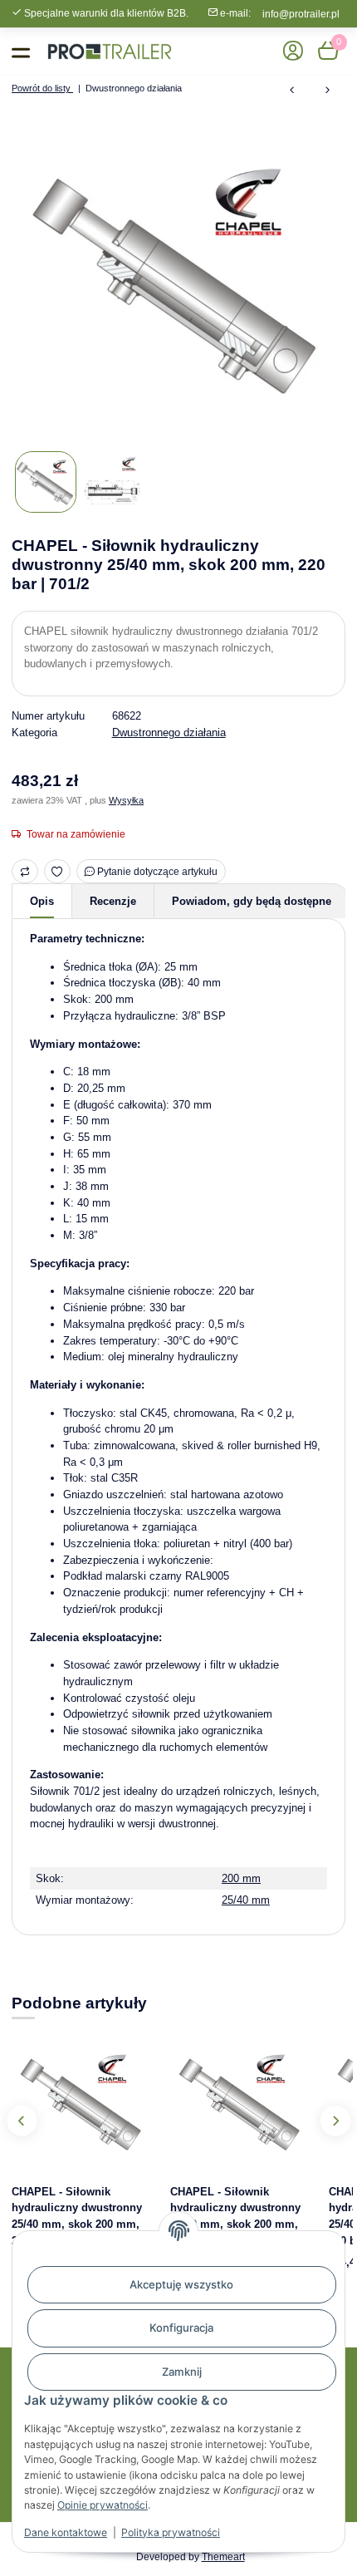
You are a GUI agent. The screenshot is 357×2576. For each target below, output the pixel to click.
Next (335, 2121)
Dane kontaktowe (66, 2532)
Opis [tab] (42, 901)
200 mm (241, 1878)
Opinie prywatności (103, 2505)
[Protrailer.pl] (110, 52)
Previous (22, 2121)
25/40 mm (246, 1900)
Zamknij (182, 2372)
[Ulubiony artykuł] (58, 871)
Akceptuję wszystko (181, 2284)
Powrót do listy (42, 88)
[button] (293, 52)
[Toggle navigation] (21, 52)
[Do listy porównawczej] (25, 871)
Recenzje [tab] (113, 901)
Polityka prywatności (171, 2532)
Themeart (223, 2557)
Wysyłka (126, 800)
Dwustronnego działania (169, 732)
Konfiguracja (181, 2328)
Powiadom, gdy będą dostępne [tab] (252, 901)
